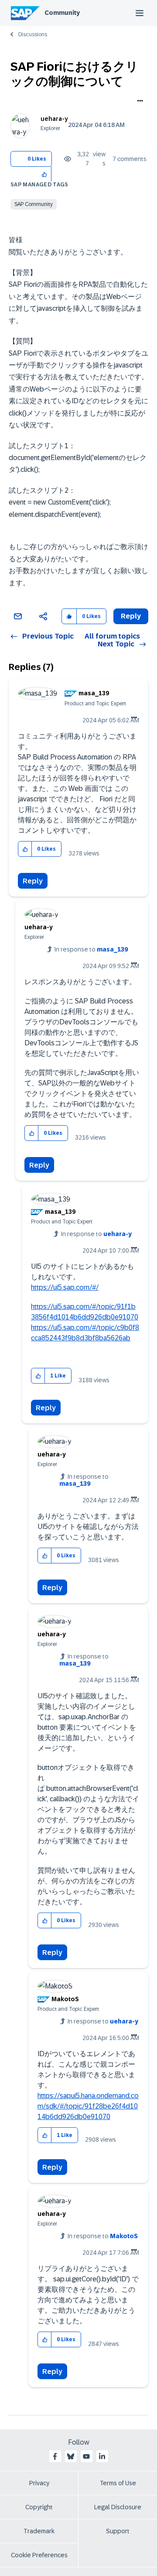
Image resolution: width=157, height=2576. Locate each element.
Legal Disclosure (118, 2507)
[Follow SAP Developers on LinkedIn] (102, 2456)
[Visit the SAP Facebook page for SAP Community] (55, 2456)
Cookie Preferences (39, 2555)
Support (118, 2531)
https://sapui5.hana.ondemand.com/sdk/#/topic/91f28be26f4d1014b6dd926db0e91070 (88, 2106)
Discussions (33, 34)
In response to (91, 949)
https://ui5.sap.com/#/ (65, 1287)
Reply (33, 881)
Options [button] (138, 102)
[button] (45, 174)
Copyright (39, 2507)
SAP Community (34, 204)
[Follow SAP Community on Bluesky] (71, 2456)
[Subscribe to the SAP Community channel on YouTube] (86, 2456)
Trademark (39, 2531)
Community (62, 13)
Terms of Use (118, 2483)
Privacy (39, 2483)
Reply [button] (131, 616)
